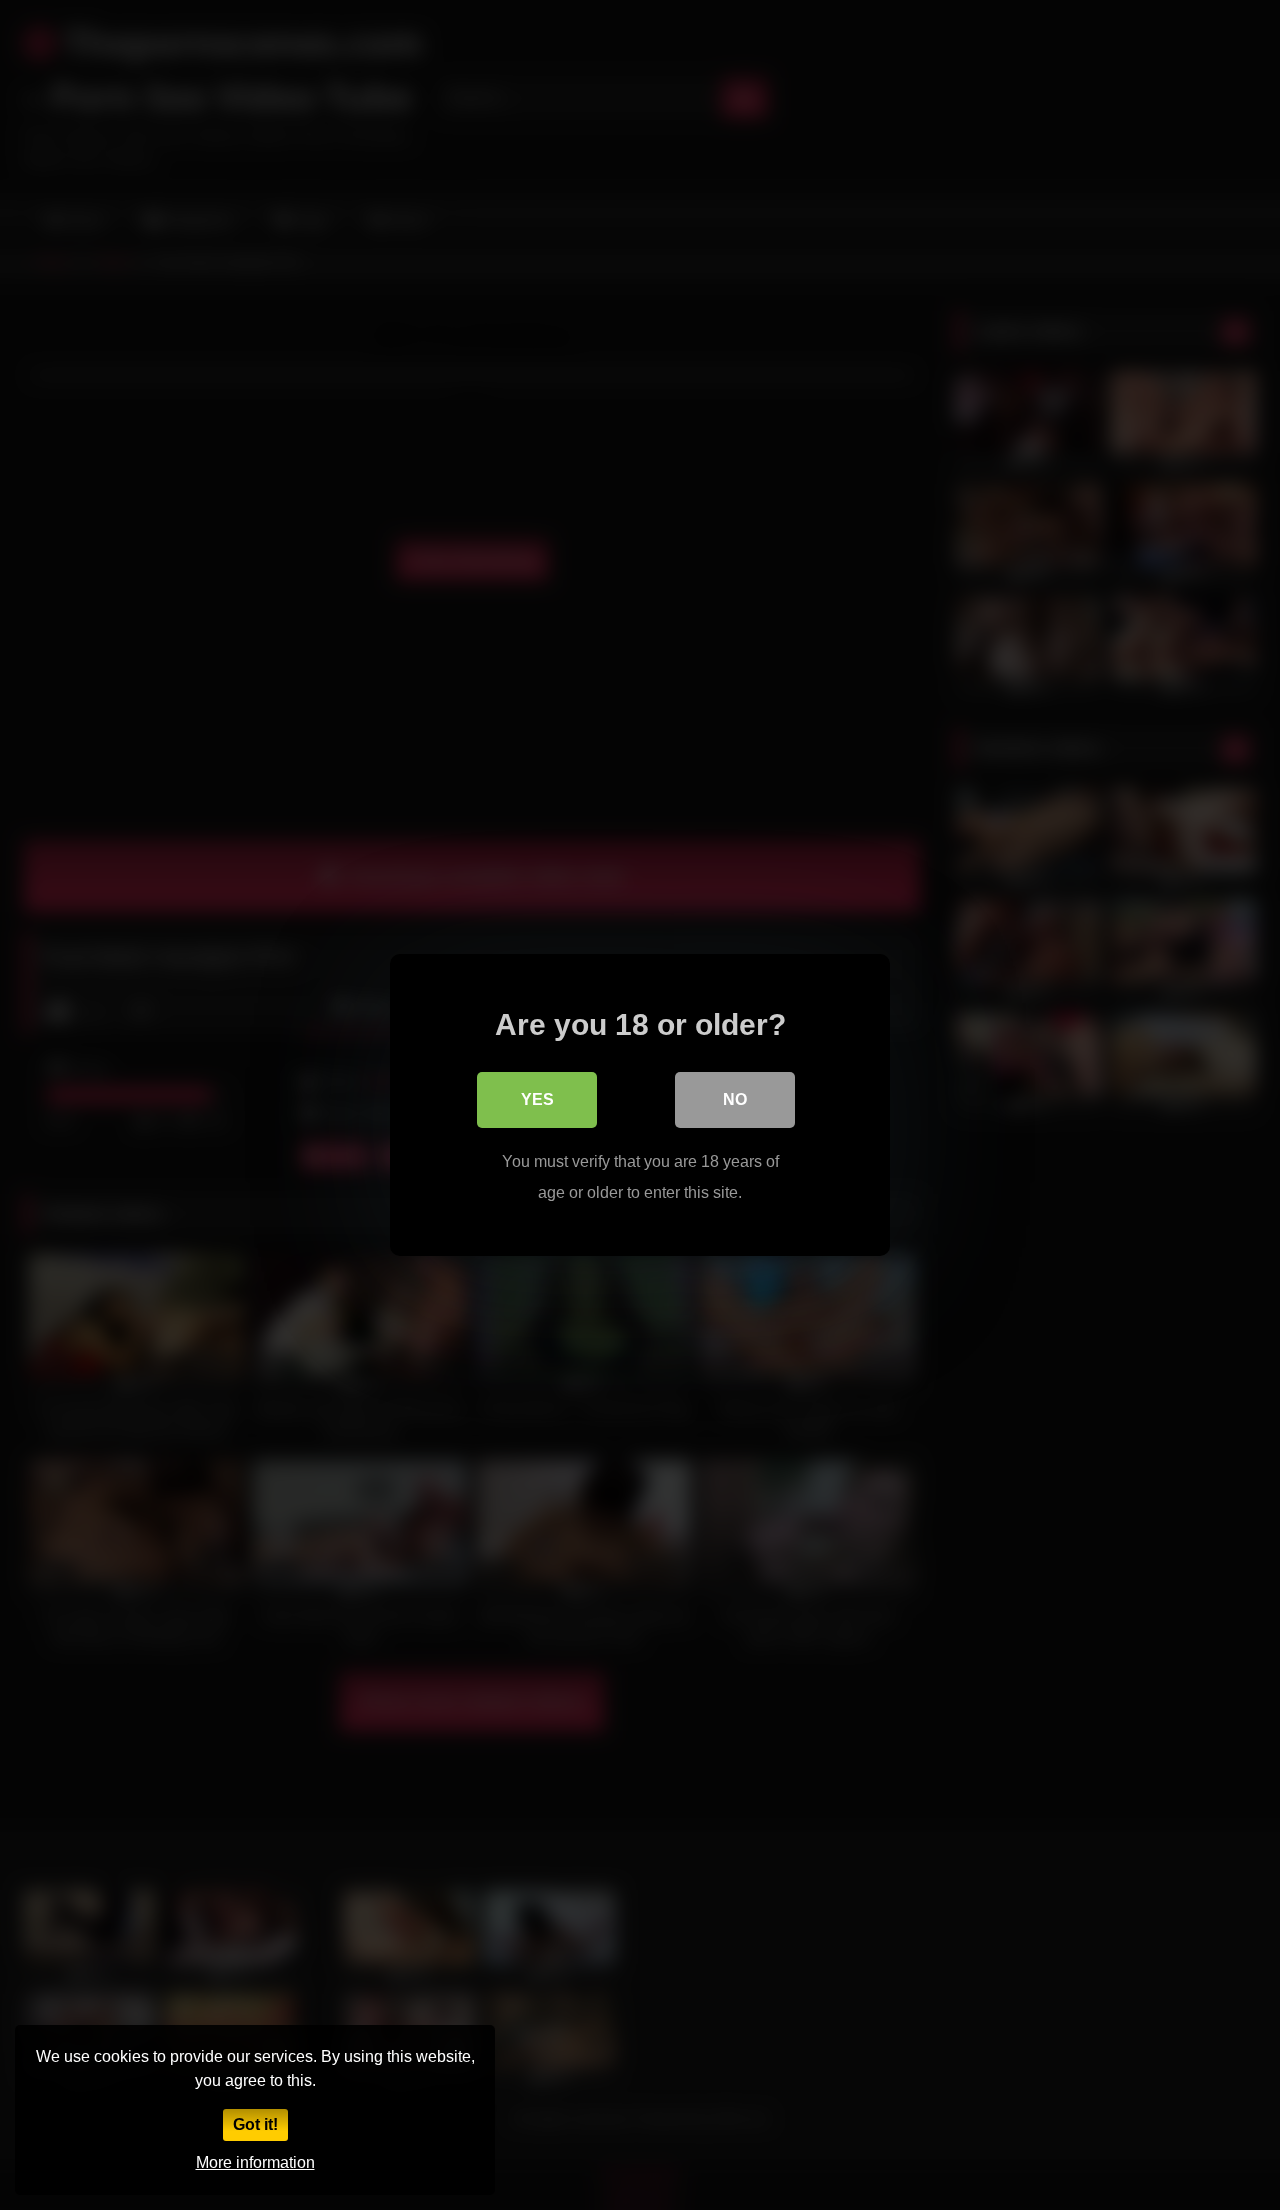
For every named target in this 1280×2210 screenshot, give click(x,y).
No (735, 1099)
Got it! (255, 2124)
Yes (537, 1099)
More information (255, 2162)
